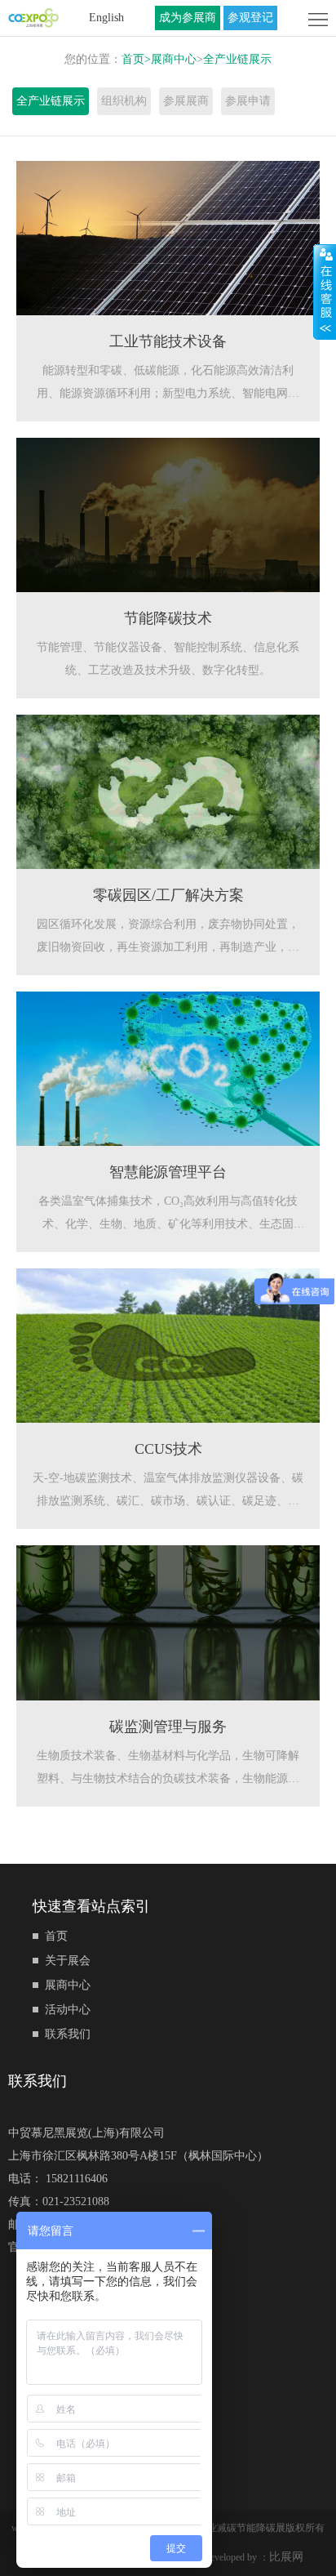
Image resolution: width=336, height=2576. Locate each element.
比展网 (286, 2557)
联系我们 (68, 2034)
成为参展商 (188, 18)
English (106, 18)
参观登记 (250, 18)
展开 (325, 292)
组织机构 (124, 101)
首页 (136, 59)
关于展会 (68, 1961)
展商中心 (174, 59)
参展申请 (248, 101)
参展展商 (186, 101)
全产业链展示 (237, 59)
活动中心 (68, 2010)
